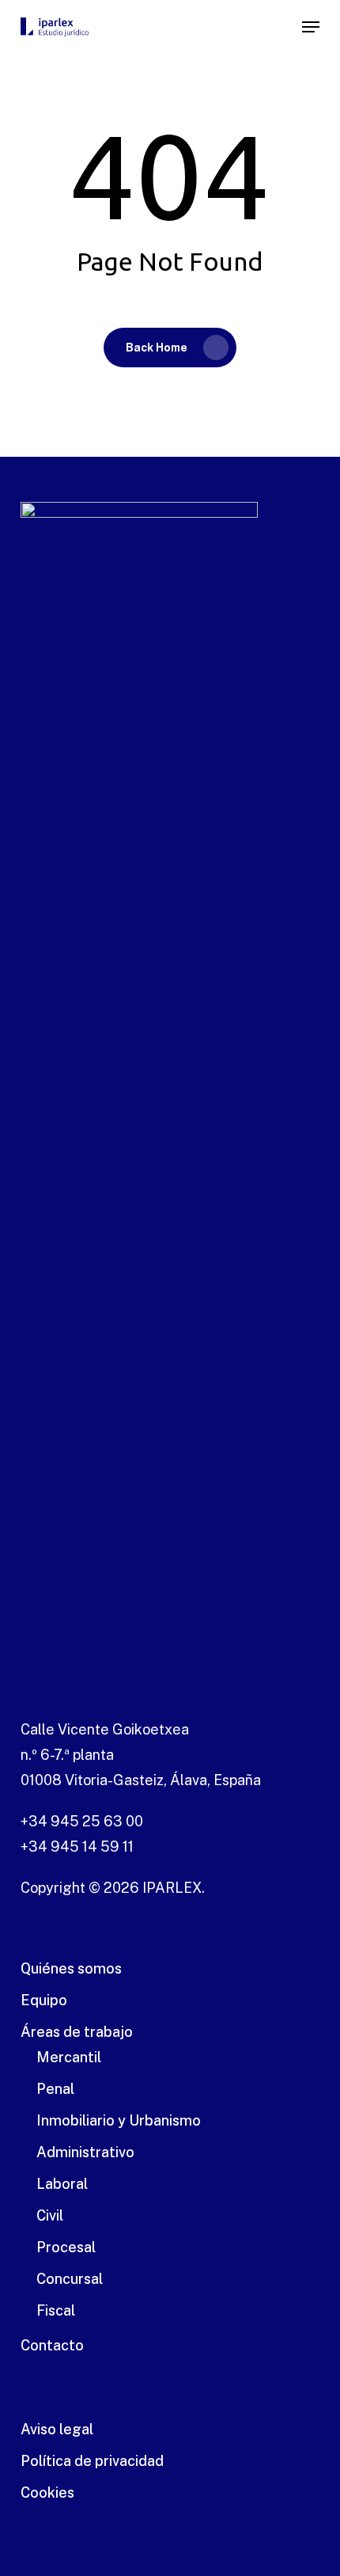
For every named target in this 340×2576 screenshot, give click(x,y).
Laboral (62, 2184)
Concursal (70, 2279)
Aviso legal (57, 2429)
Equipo (44, 2000)
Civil (50, 2215)
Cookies (47, 2492)
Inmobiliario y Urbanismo (119, 2120)
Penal (55, 2089)
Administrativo (85, 2152)
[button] (311, 27)
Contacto (52, 2345)
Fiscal (56, 2310)
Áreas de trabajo (77, 2032)
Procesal (66, 2247)
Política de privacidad (92, 2461)
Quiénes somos (71, 1968)
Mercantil (69, 2057)
